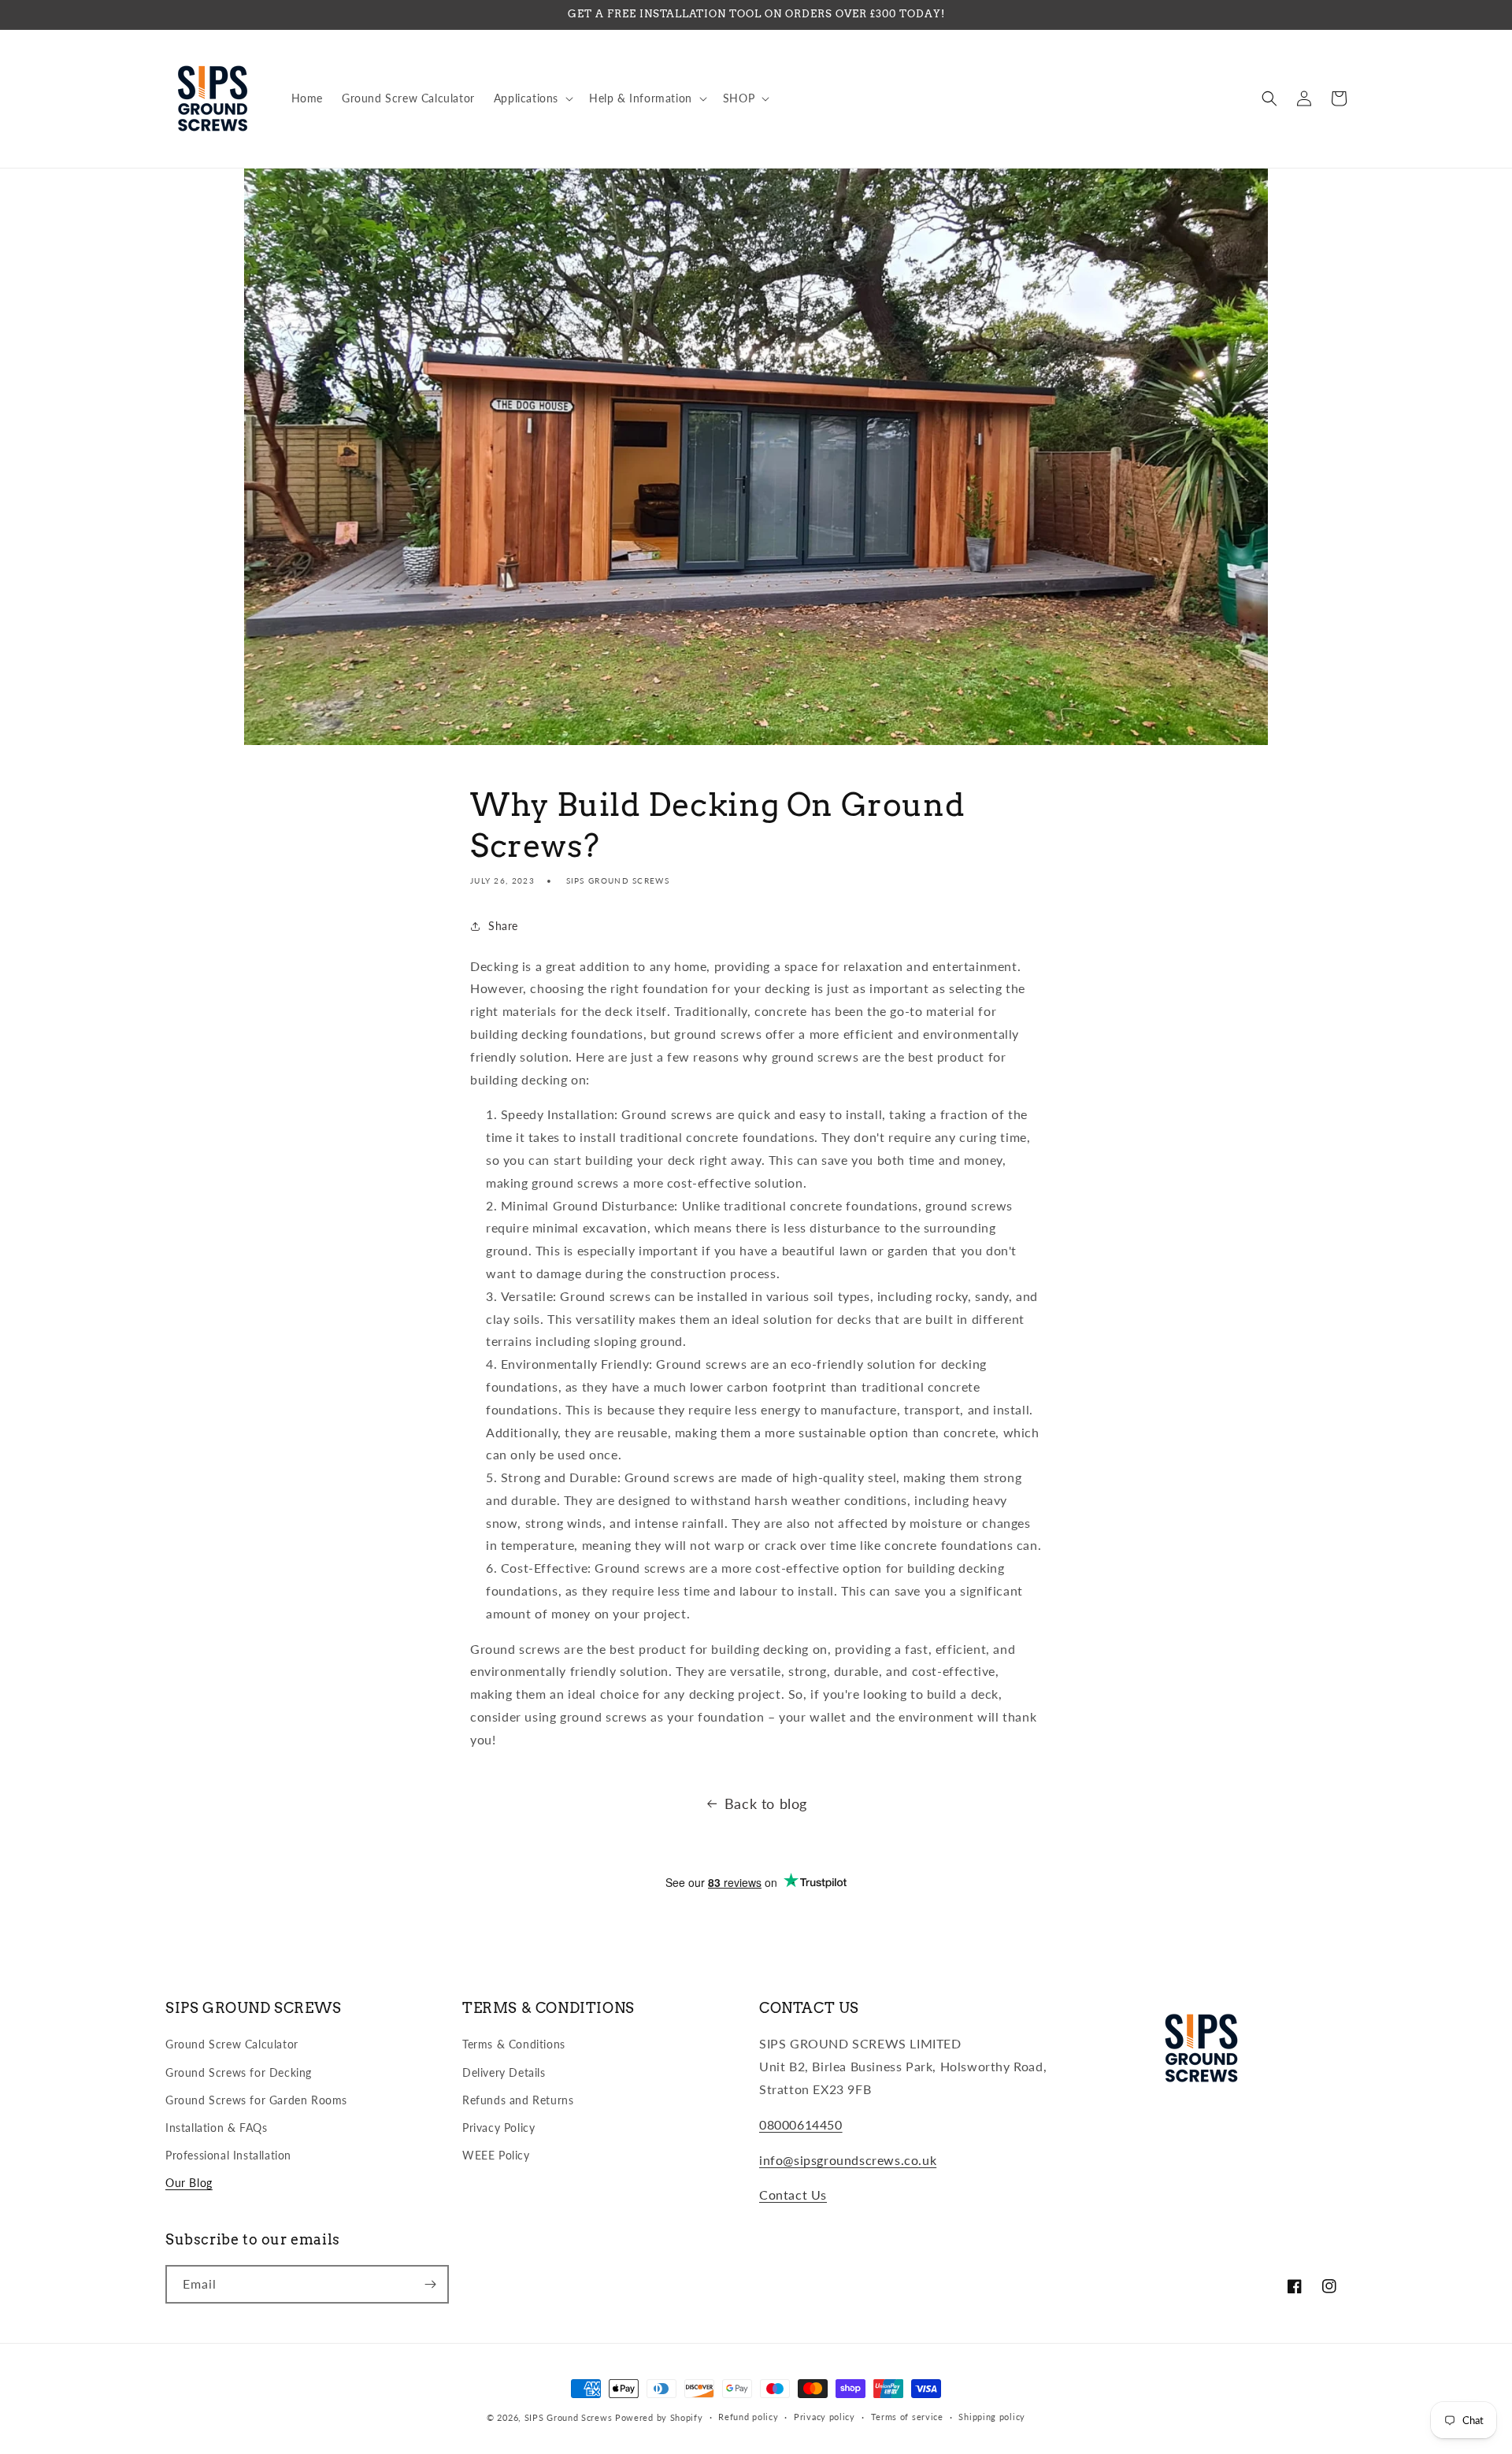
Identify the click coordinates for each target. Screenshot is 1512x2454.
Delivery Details (504, 2072)
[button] (532, 98)
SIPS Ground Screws (569, 2417)
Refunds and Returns (518, 2100)
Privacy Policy (498, 2128)
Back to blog (766, 1803)
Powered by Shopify (659, 2417)
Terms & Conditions (514, 2044)
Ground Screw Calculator (232, 2044)
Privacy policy (825, 2417)
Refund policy (748, 2417)
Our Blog (189, 2183)
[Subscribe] (430, 2284)
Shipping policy (992, 2417)
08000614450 (801, 2124)
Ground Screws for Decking (239, 2072)
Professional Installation (228, 2155)
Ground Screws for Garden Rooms (256, 2100)
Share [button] (503, 926)
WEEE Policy (496, 2155)
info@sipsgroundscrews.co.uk (848, 2160)
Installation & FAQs (216, 2128)
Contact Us (793, 2195)
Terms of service (907, 2417)
